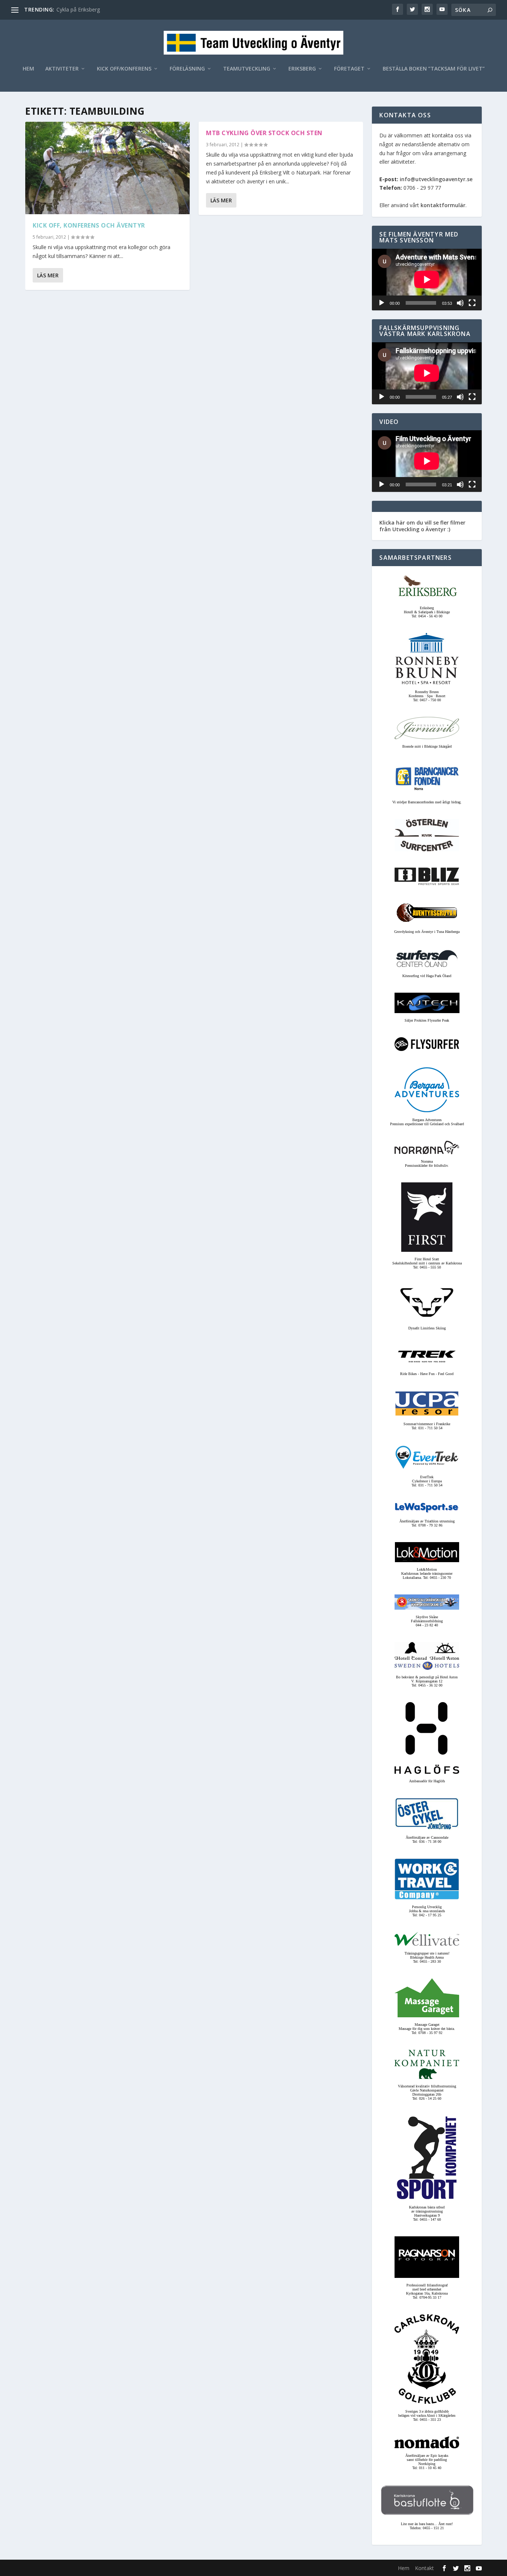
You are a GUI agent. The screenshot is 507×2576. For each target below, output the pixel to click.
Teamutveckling (247, 69)
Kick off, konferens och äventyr (89, 225)
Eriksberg (302, 69)
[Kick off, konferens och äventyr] (107, 168)
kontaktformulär (443, 205)
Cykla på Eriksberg (78, 9)
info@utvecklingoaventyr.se (436, 179)
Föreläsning (187, 69)
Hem (28, 69)
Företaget (349, 69)
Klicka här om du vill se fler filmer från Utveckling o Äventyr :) (422, 526)
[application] (427, 280)
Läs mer (48, 275)
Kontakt (424, 2568)
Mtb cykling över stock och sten (264, 133)
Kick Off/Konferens (124, 69)
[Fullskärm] (472, 303)
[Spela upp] (382, 303)
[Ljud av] (460, 303)
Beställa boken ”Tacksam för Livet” (434, 69)
